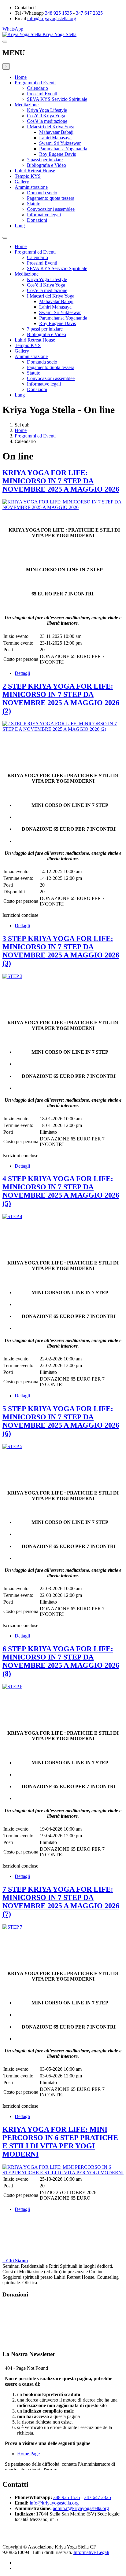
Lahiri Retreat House (35, 171)
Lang (20, 226)
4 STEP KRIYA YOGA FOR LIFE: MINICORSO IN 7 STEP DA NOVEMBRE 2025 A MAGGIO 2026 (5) (61, 1191)
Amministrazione (31, 187)
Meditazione (27, 105)
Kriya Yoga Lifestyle (47, 110)
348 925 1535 (58, 13)
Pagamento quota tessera (51, 198)
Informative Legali (91, 2552)
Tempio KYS (28, 176)
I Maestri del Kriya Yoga (51, 127)
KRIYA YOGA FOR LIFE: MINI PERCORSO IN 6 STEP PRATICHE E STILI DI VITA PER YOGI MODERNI (60, 2142)
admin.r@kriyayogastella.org (81, 2508)
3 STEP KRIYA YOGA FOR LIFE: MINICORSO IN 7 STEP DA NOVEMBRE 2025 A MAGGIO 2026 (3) (61, 951)
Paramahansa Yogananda (63, 149)
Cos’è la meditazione (47, 121)
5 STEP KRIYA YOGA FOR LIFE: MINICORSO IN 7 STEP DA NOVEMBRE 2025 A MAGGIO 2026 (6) (61, 1421)
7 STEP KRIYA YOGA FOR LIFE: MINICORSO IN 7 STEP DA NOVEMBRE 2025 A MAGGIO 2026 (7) (61, 1902)
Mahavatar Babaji (56, 132)
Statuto (34, 204)
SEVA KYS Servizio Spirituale (57, 99)
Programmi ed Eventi (35, 83)
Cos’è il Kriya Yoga (46, 116)
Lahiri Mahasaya (55, 138)
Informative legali (44, 215)
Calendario (37, 88)
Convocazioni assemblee (51, 209)
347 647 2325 (89, 13)
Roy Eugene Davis (57, 154)
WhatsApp (13, 29)
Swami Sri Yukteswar (60, 143)
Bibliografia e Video (46, 165)
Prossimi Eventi (42, 94)
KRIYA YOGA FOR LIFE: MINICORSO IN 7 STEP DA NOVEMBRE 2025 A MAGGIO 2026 (61, 481)
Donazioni (37, 220)
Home (21, 77)
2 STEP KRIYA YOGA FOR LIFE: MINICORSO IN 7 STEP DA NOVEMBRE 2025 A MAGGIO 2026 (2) (61, 699)
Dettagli (22, 673)
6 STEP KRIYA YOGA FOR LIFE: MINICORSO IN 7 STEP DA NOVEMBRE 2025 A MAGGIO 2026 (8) (61, 1661)
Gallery (22, 182)
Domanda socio (42, 193)
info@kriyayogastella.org (52, 18)
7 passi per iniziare (45, 160)
